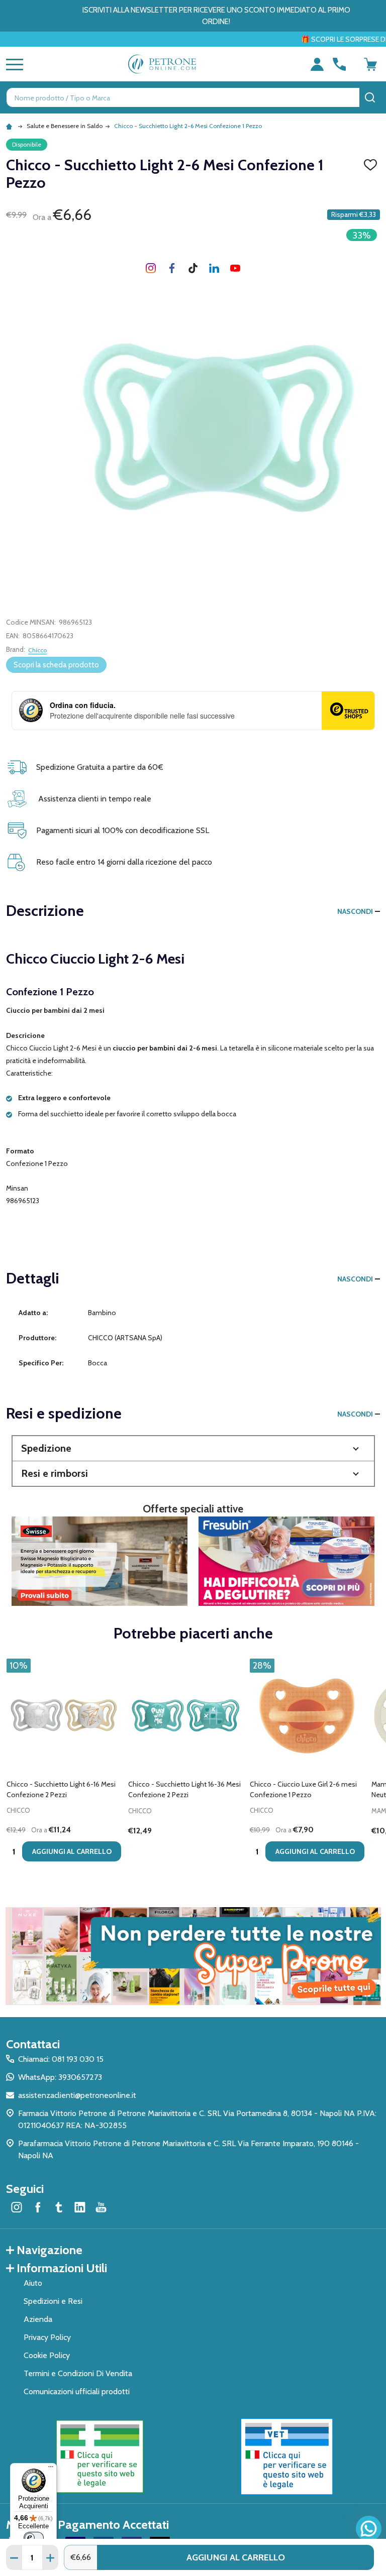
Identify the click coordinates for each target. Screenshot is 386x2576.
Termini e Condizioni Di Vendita (78, 2373)
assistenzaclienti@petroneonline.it (77, 2095)
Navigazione (50, 2250)
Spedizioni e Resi (53, 2301)
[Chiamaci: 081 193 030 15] (339, 64)
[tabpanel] (64, 1763)
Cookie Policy (47, 2355)
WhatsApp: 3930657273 (60, 2077)
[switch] (34, 2538)
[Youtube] (235, 268)
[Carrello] (370, 64)
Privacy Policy (47, 2337)
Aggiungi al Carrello (236, 2557)
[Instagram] (151, 268)
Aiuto (33, 2283)
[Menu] (51, 2469)
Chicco (37, 650)
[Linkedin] (214, 268)
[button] (193, 1448)
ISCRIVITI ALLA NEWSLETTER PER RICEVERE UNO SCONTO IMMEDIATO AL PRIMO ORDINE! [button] (216, 16)
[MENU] (13, 64)
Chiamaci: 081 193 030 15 (61, 2059)
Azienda (38, 2319)
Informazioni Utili (62, 2268)
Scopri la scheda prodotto (56, 665)
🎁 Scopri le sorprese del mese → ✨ (263, 39)
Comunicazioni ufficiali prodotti (77, 2391)
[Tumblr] (193, 268)
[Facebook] (172, 268)
